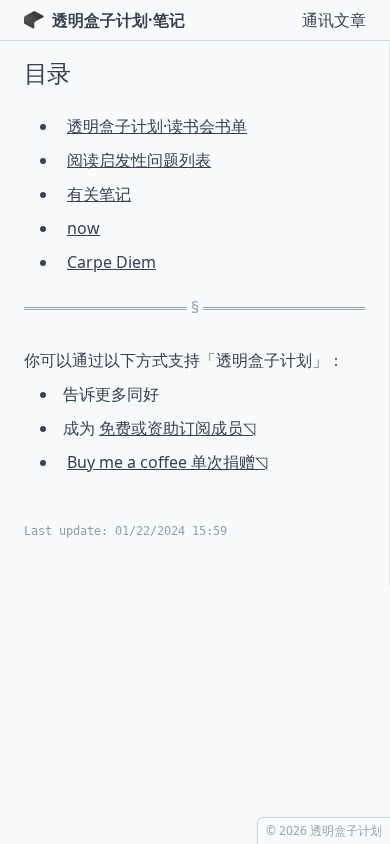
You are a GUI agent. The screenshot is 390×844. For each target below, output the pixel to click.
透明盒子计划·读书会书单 (157, 126)
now (83, 228)
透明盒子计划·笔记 (118, 20)
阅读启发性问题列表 (139, 160)
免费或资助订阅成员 (171, 428)
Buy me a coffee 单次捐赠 (161, 462)
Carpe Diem (111, 262)
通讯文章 (334, 20)
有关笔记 (99, 194)
